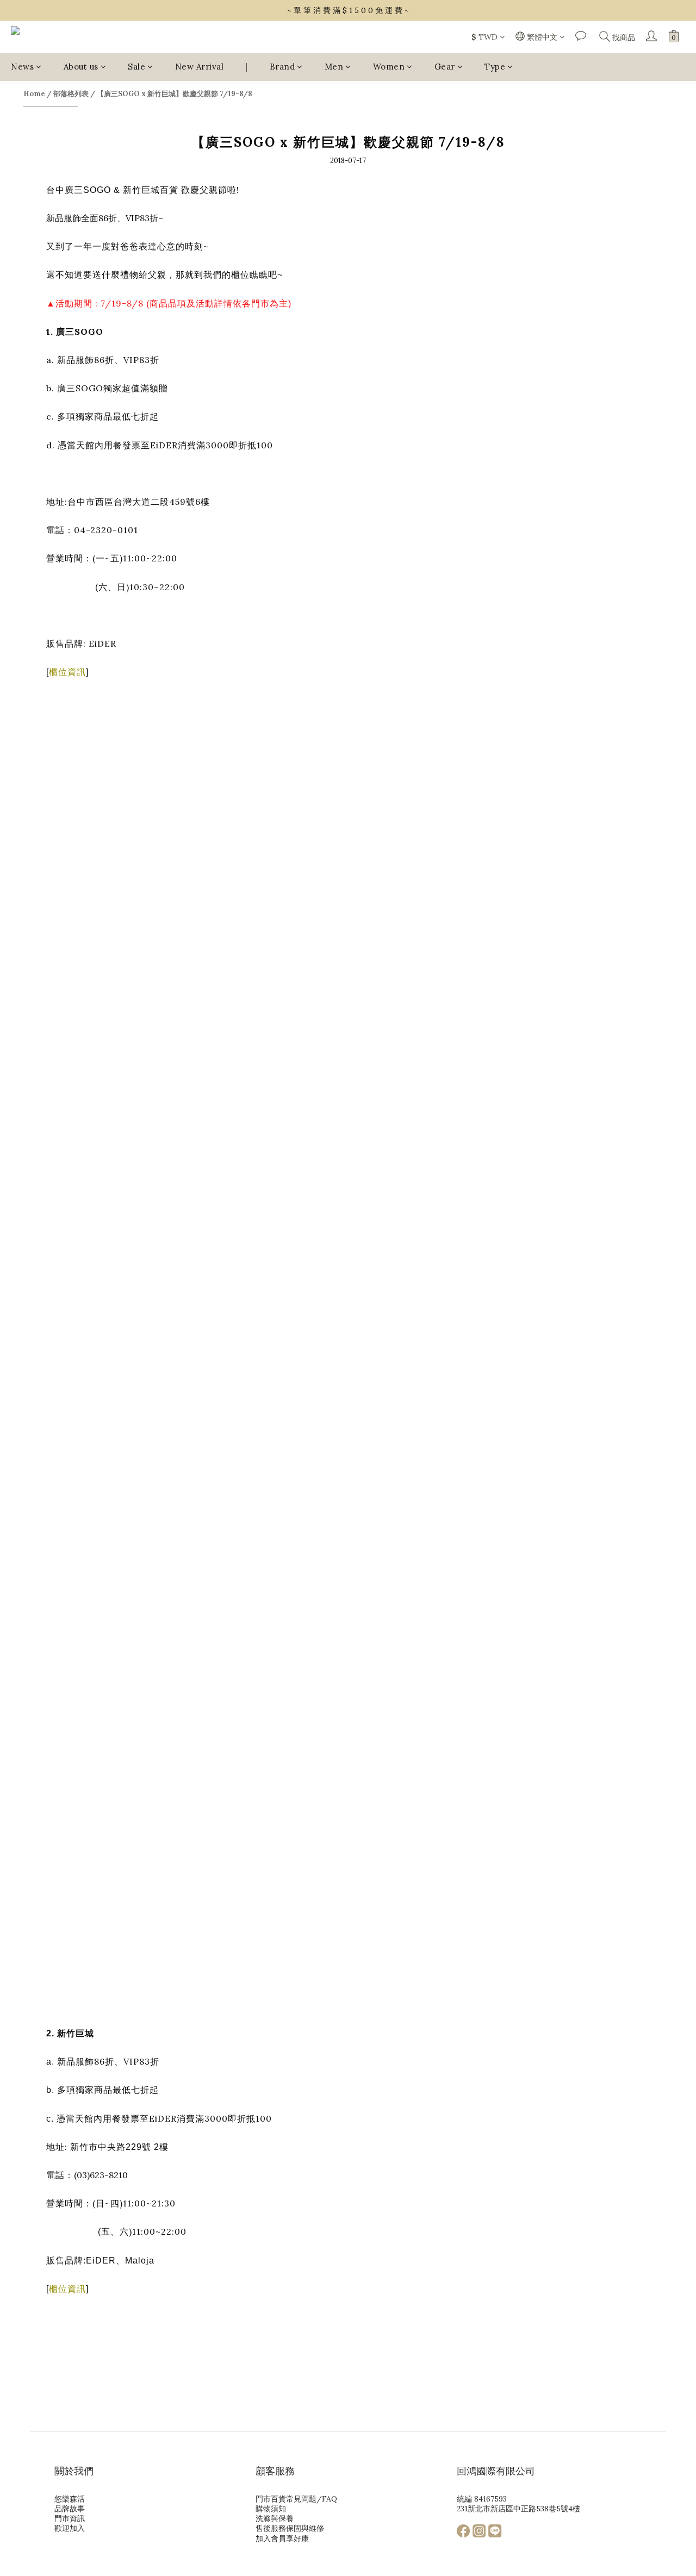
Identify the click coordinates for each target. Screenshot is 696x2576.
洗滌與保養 (275, 2518)
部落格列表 (71, 94)
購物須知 (271, 2509)
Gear (445, 67)
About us (81, 67)
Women (389, 67)
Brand (282, 67)
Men (334, 67)
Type (495, 67)
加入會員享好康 (282, 2539)
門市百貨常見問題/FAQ (296, 2499)
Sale (136, 67)
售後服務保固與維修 (290, 2528)
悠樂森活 (70, 2499)
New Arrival (200, 67)
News (22, 67)
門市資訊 (70, 2518)
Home (34, 94)
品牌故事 (70, 2509)
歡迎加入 (70, 2528)
